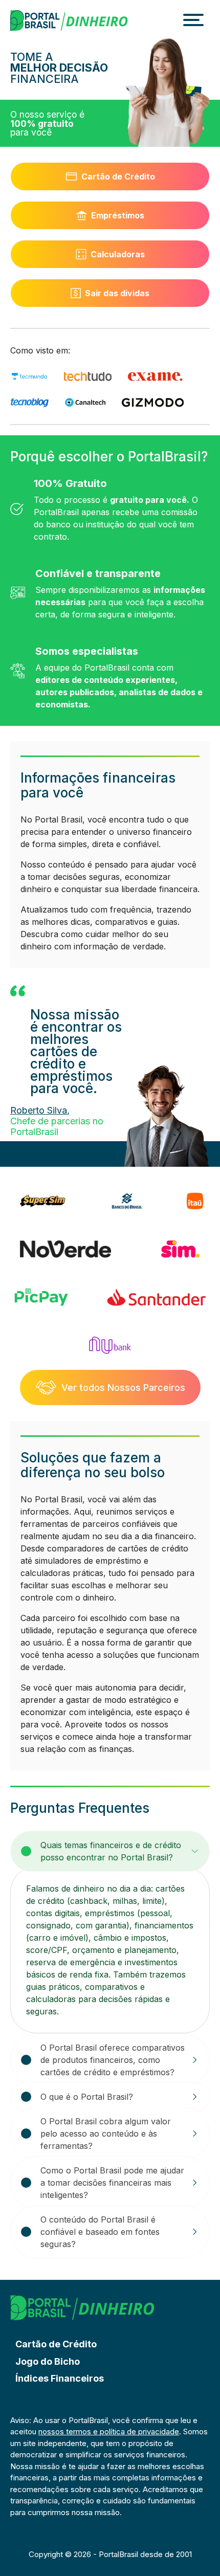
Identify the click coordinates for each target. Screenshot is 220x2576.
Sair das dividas (117, 293)
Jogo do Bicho (48, 2361)
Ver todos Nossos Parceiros (123, 1387)
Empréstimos (118, 215)
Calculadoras (118, 254)
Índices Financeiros (60, 2378)
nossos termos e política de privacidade (109, 2431)
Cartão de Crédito (118, 176)
